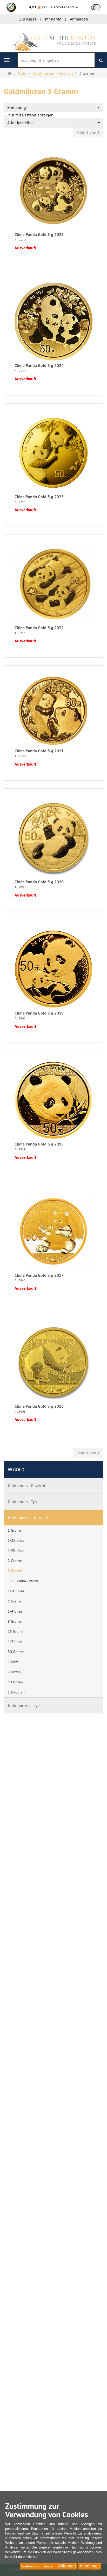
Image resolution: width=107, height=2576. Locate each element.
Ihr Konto (53, 19)
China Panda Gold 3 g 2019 (39, 1013)
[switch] (96, 7)
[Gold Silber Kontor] (53, 38)
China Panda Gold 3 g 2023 (39, 497)
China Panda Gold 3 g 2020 (39, 882)
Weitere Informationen (38, 2566)
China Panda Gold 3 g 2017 (39, 1275)
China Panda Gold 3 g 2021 (39, 751)
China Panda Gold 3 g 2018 (39, 1144)
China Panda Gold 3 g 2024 (39, 366)
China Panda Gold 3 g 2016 (39, 1406)
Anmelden (79, 19)
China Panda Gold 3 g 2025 (39, 235)
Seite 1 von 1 (88, 133)
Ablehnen (67, 2566)
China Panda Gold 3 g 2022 (39, 628)
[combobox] (53, 107)
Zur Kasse (28, 19)
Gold (19, 1470)
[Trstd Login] (99, 7)
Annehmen (90, 2566)
